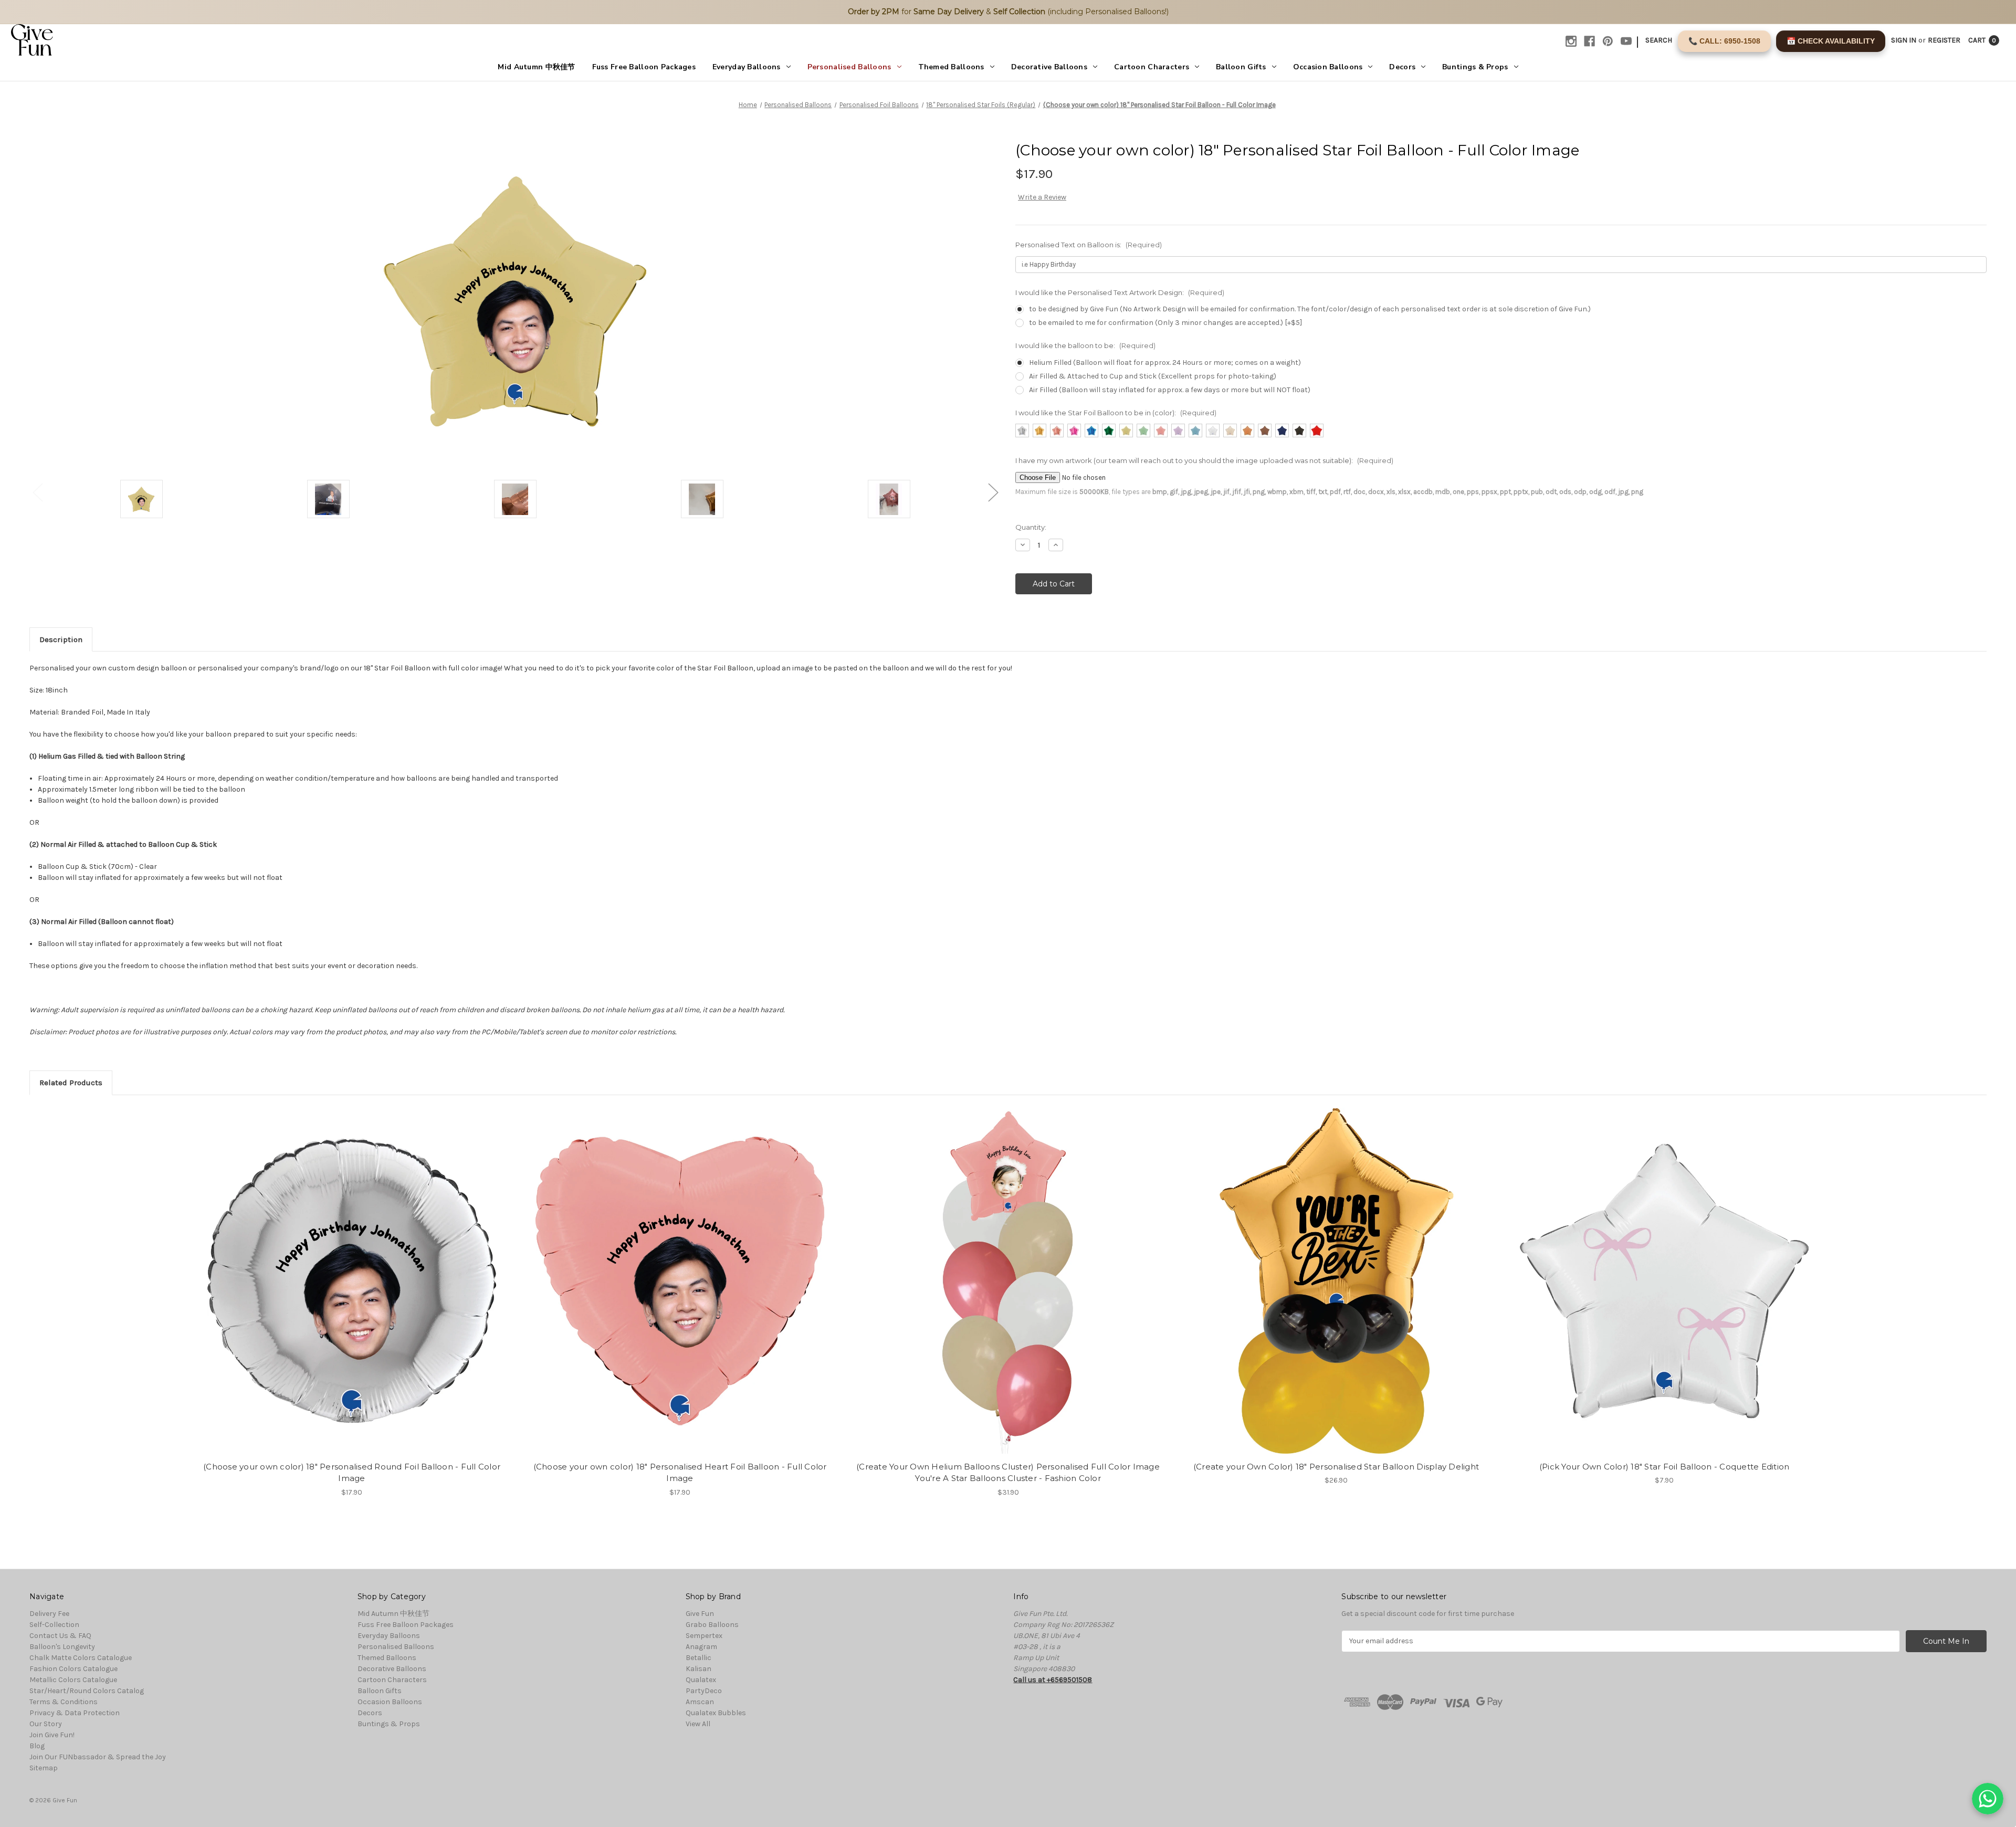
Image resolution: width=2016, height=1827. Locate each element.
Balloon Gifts (1241, 67)
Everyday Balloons (747, 67)
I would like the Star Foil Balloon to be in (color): (1116, 413)
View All (698, 1724)
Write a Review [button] (1042, 197)
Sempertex (704, 1636)
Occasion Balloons (1328, 67)
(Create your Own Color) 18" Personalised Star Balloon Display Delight (1336, 1467)
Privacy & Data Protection (75, 1713)
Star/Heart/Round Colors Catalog (87, 1691)
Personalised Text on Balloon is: (1089, 245)
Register (1944, 40)
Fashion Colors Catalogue (73, 1669)
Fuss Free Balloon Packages (644, 67)
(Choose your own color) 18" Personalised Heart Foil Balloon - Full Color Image (680, 1473)
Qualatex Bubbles (716, 1713)
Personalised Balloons (849, 67)
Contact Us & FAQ (60, 1636)
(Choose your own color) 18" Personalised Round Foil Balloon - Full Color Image (352, 1473)
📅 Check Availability (1831, 41)
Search (1659, 40)
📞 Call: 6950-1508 (1724, 41)
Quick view (343, 1272)
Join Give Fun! (52, 1735)
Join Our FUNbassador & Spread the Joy (98, 1757)
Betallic (699, 1658)
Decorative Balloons (1049, 67)
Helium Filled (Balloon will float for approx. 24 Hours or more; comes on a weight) (1165, 363)
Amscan (700, 1702)
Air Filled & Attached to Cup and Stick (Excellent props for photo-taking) (1153, 376)
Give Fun (700, 1614)
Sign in (1904, 40)
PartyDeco (704, 1691)
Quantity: (1031, 527)
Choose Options (352, 1290)
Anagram (701, 1647)
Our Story (46, 1724)
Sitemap (44, 1768)
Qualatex (701, 1680)
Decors (1402, 67)
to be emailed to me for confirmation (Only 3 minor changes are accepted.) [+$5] (1165, 323)
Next (993, 492)
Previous (37, 492)
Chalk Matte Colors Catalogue (81, 1658)
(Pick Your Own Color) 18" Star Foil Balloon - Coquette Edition (1665, 1467)
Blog (37, 1746)
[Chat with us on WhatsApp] (1988, 1799)
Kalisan (699, 1669)
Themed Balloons (951, 67)
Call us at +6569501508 (1053, 1680)
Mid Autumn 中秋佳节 (536, 67)
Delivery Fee (49, 1614)
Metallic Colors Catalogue (73, 1680)
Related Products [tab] (71, 1083)
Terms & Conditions (64, 1702)
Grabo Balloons (712, 1625)
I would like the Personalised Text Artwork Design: (1120, 292)
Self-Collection (54, 1625)
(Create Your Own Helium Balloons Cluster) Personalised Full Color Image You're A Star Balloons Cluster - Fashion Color (1008, 1473)
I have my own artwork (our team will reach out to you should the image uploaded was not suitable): (1204, 460)
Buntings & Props (1475, 67)
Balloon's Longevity (62, 1647)
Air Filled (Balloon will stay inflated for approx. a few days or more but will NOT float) (1170, 390)
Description (61, 639)
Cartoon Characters (1152, 67)
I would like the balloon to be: (1085, 345)
